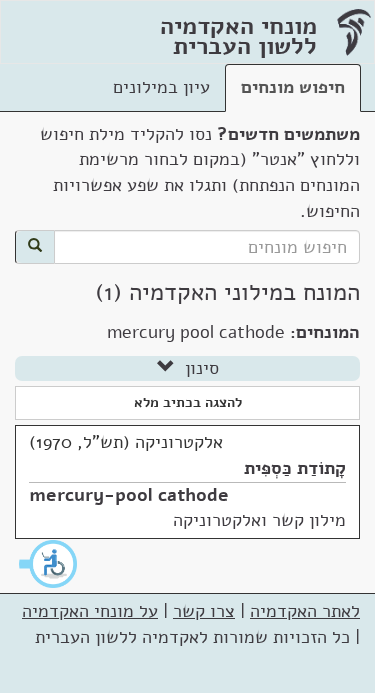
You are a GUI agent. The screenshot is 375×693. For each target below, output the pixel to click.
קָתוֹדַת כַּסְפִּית (295, 468)
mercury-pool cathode (129, 495)
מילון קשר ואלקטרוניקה (259, 520)
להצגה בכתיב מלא (188, 402)
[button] (49, 564)
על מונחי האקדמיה (90, 611)
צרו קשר (204, 611)
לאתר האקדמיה (305, 611)
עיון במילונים (161, 87)
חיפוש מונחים (293, 87)
